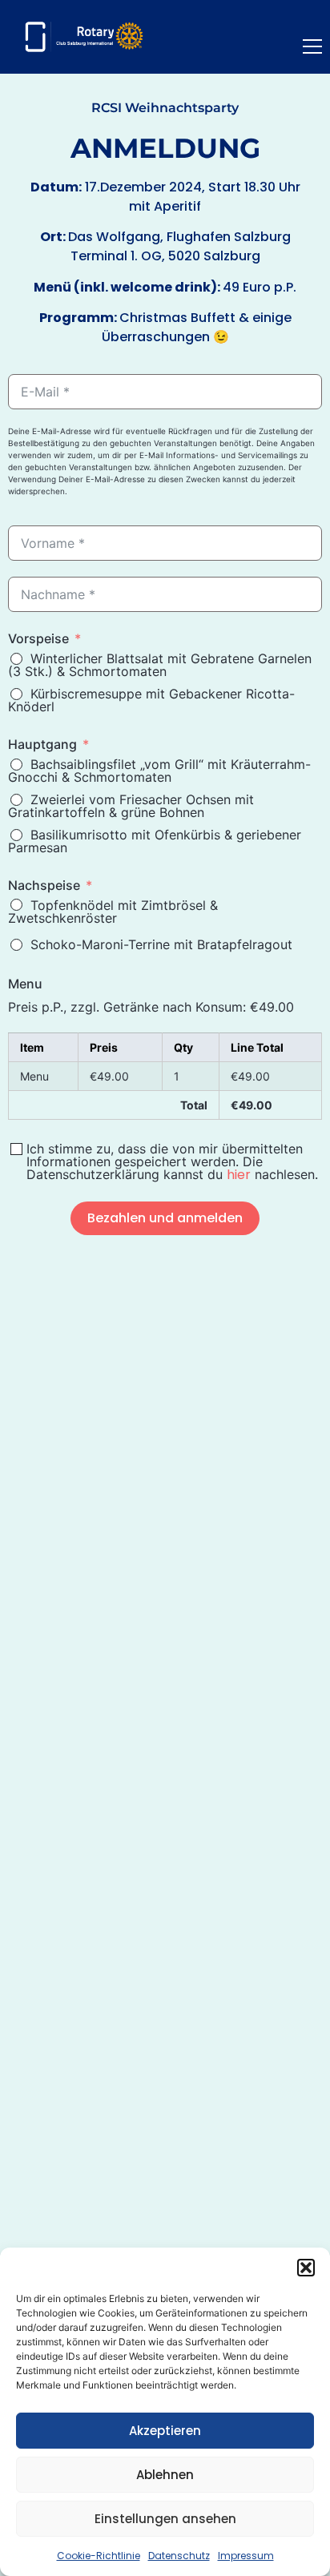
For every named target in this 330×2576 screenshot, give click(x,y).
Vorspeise (38, 638)
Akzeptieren (165, 2431)
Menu (25, 984)
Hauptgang (42, 744)
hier (239, 1175)
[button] (306, 2268)
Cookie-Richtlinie (99, 2556)
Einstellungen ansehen (165, 2519)
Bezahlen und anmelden (165, 1218)
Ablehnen (165, 2475)
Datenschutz (179, 2556)
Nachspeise (44, 885)
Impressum (246, 2556)
